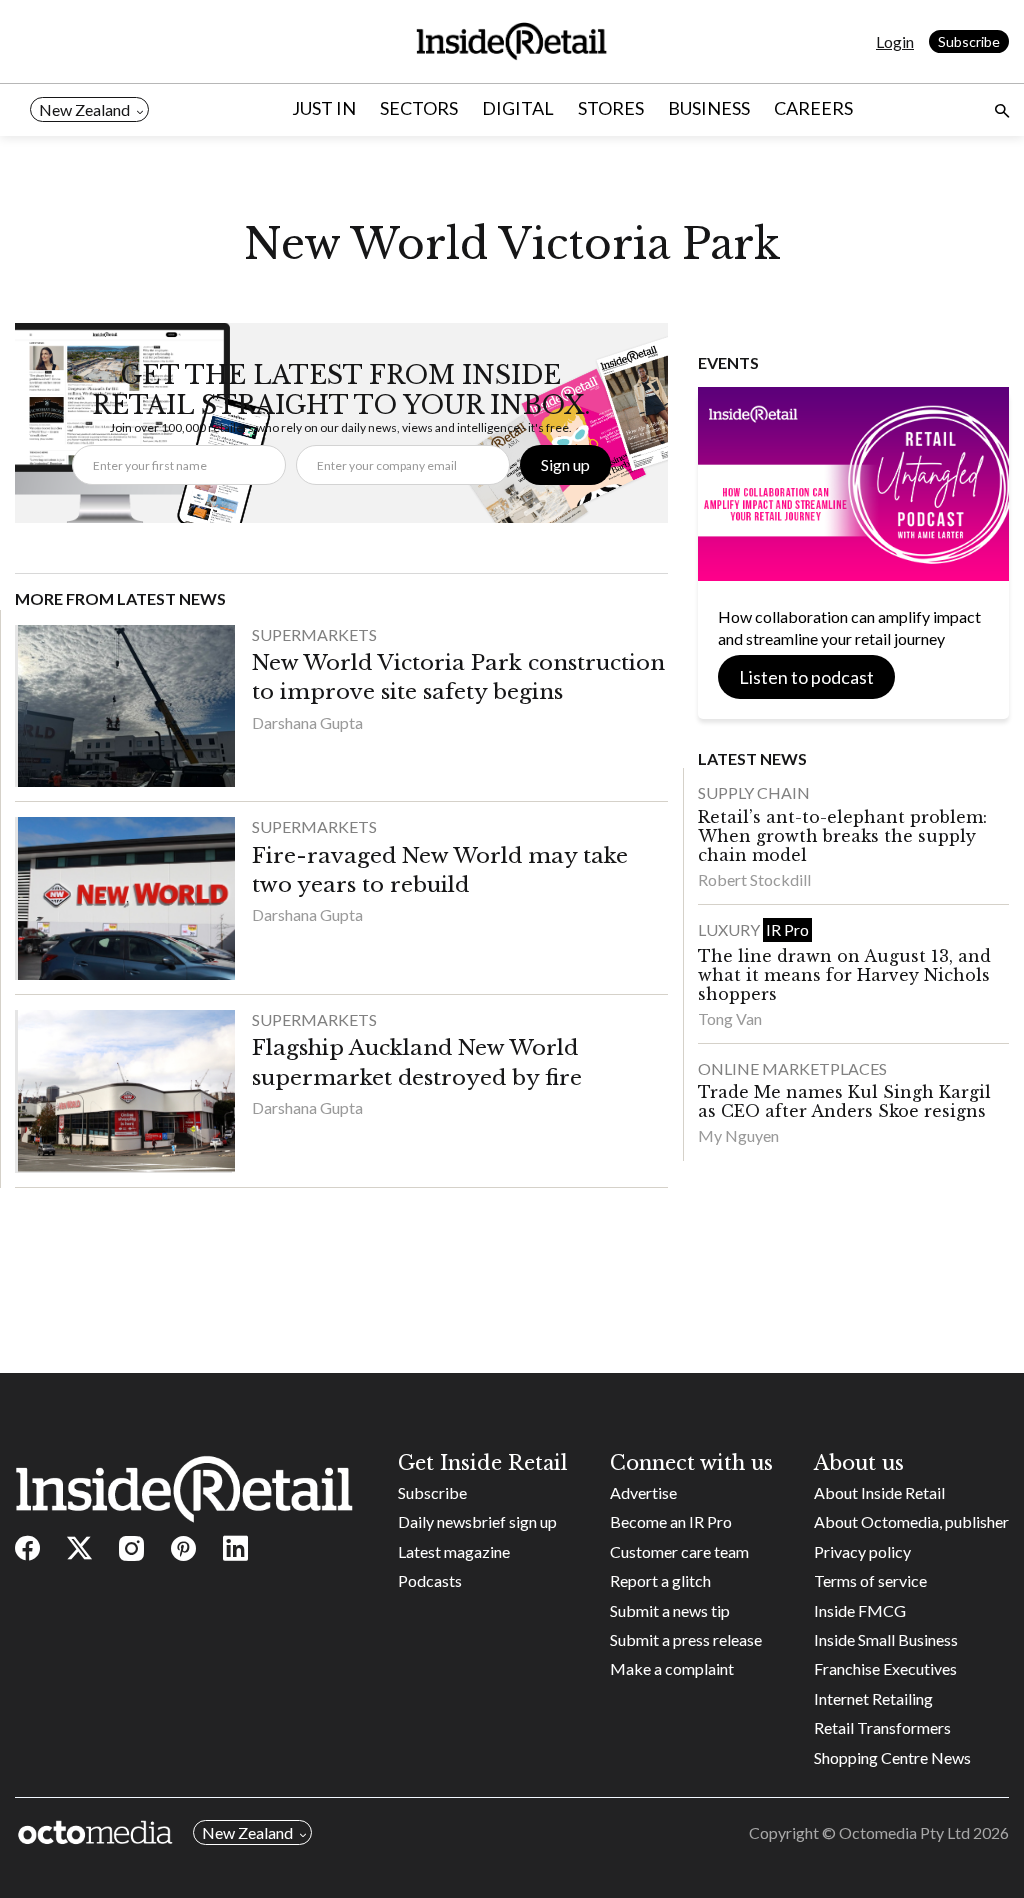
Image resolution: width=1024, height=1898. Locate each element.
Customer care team (679, 1551)
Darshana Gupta (307, 722)
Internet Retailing (873, 1698)
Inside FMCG (860, 1610)
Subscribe (969, 41)
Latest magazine (454, 1551)
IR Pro (787, 929)
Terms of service (870, 1580)
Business (709, 108)
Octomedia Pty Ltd (904, 1832)
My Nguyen (738, 1135)
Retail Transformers (882, 1727)
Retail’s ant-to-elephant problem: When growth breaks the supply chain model (842, 836)
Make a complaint (672, 1668)
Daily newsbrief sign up (477, 1521)
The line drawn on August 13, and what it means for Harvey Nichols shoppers (844, 975)
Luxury (730, 929)
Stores (611, 108)
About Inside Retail (879, 1492)
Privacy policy (862, 1551)
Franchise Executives (885, 1668)
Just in (324, 108)
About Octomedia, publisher (911, 1521)
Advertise (643, 1492)
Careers (813, 108)
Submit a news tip (670, 1610)
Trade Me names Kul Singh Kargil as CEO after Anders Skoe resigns (844, 1101)
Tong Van (730, 1018)
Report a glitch (660, 1580)
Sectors (419, 108)
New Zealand (84, 109)
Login (895, 41)
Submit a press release (686, 1639)
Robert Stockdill (754, 879)
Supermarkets (314, 634)
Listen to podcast (806, 677)
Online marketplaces (792, 1068)
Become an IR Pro (671, 1521)
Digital (518, 108)
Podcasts (430, 1580)
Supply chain (754, 792)
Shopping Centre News (892, 1757)
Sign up (565, 464)
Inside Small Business (886, 1639)
